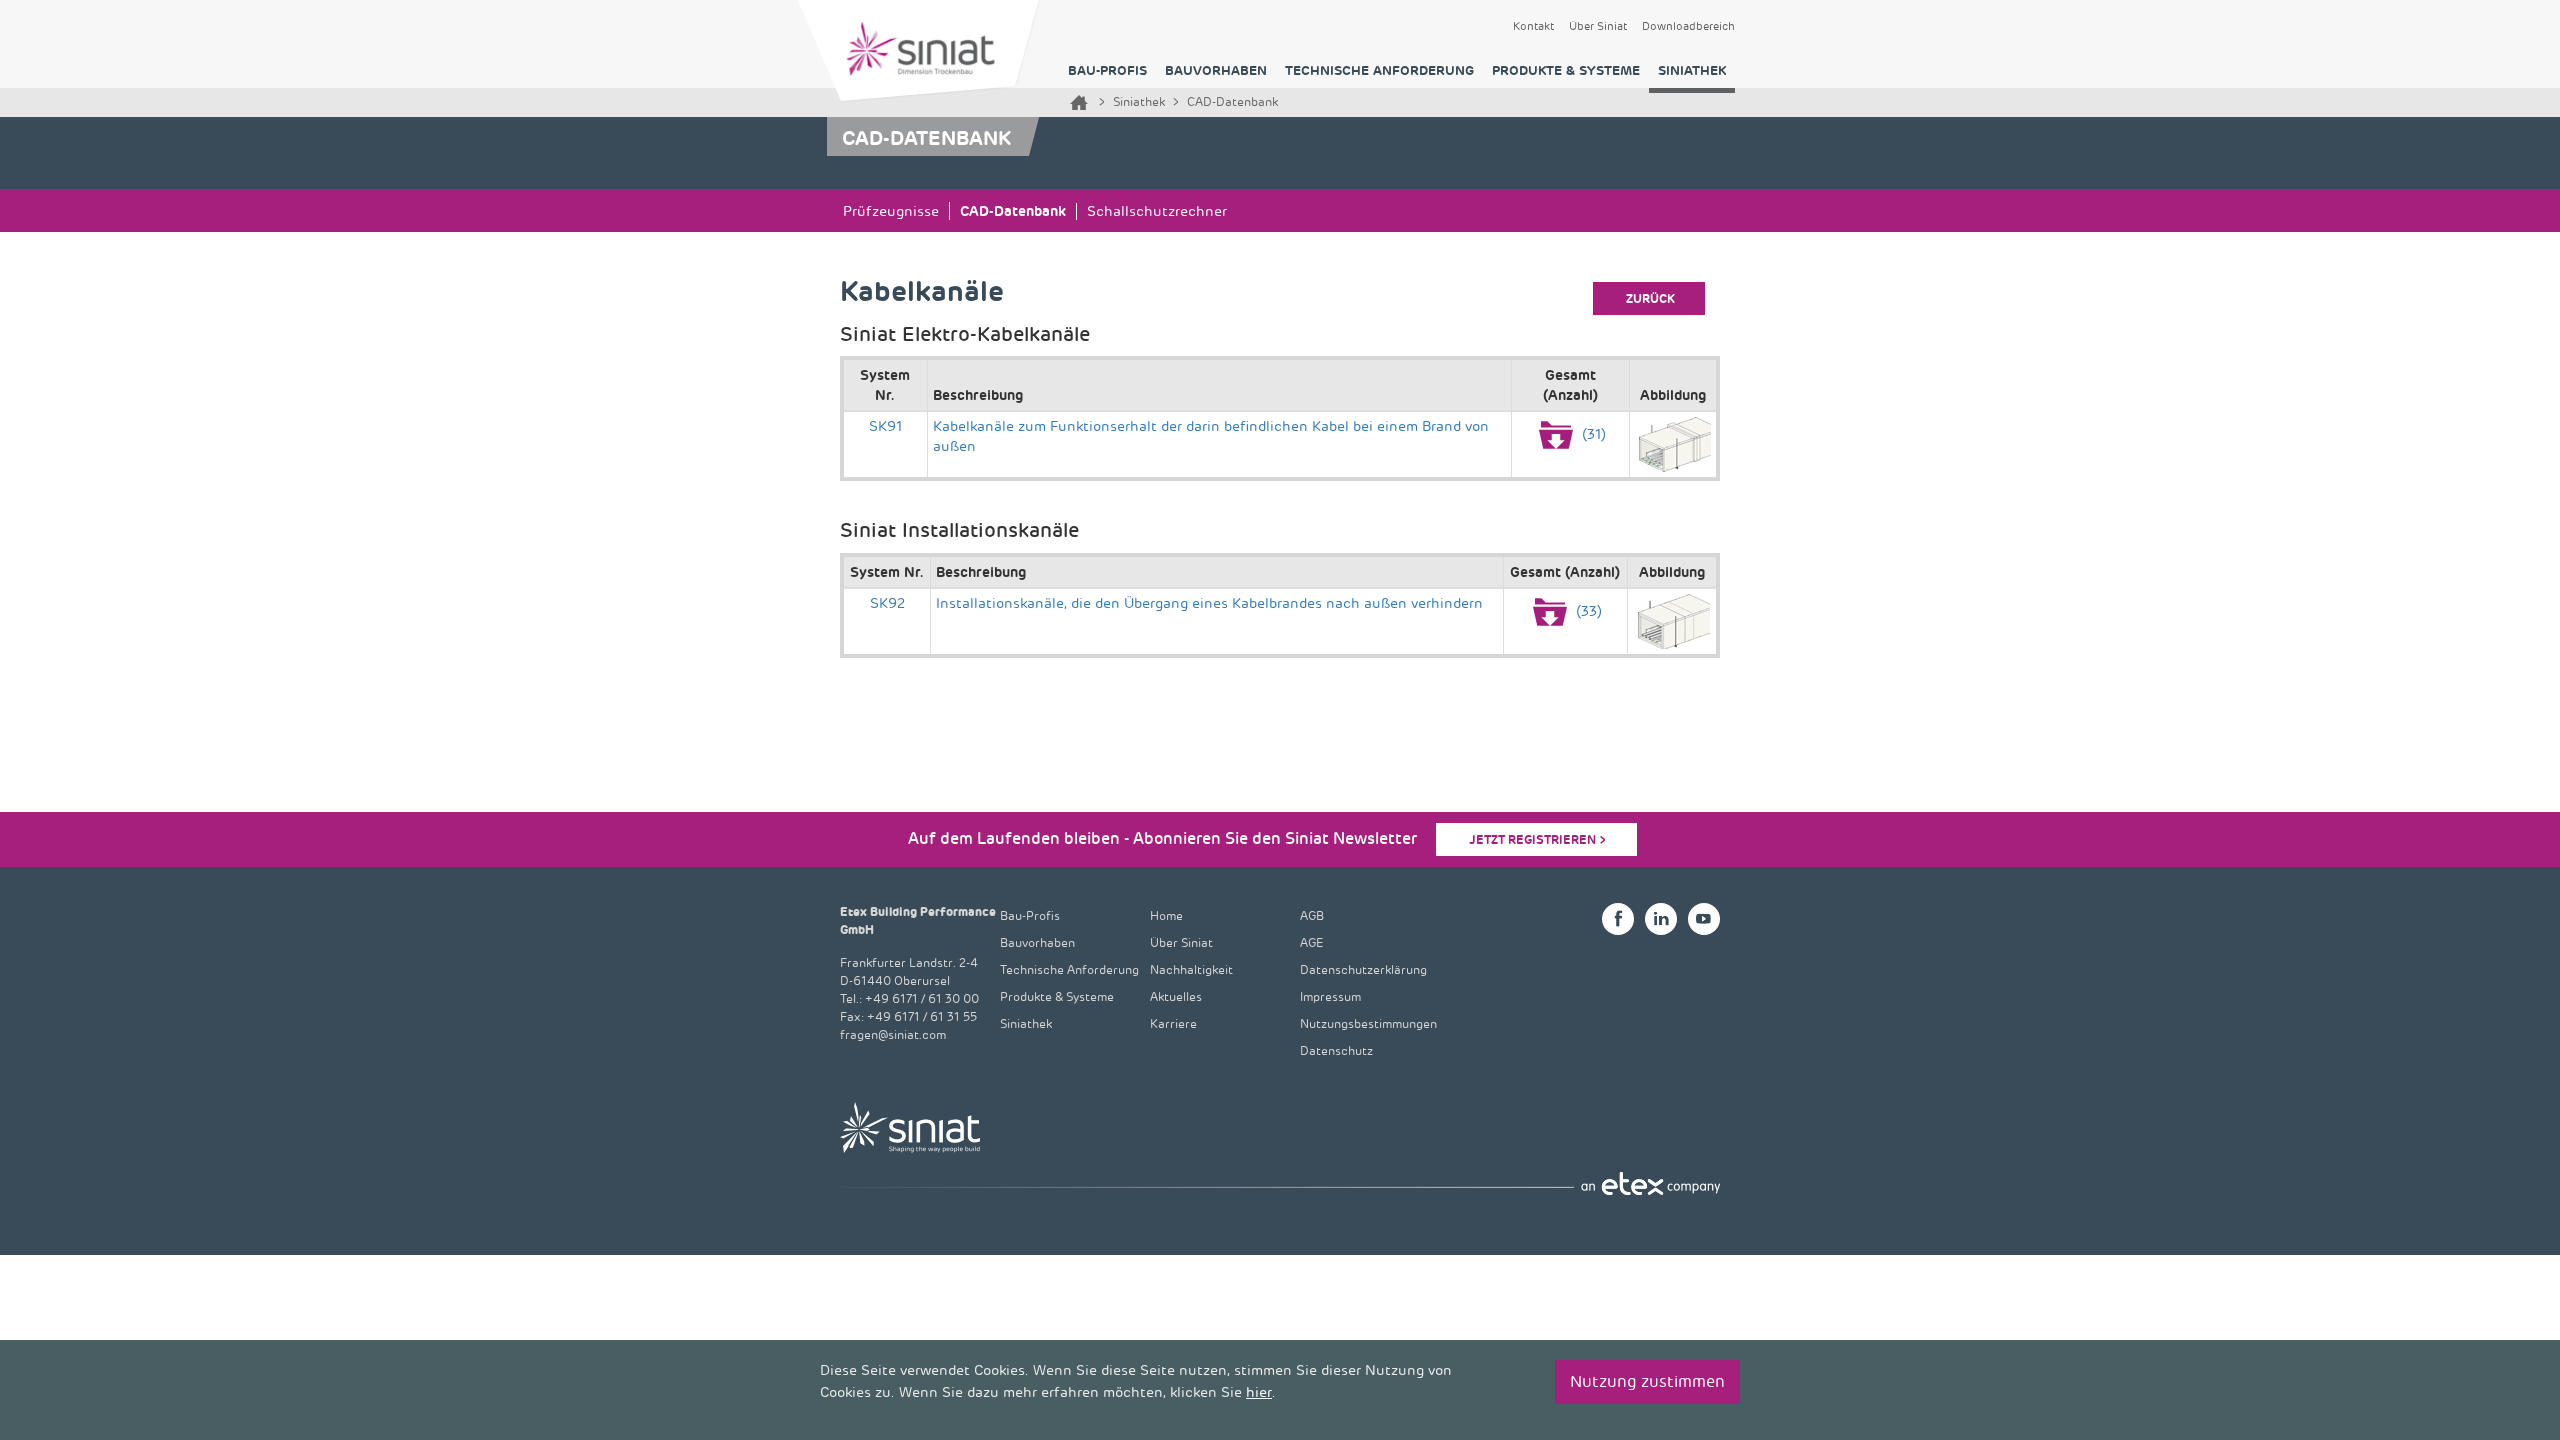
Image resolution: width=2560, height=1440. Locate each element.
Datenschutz (1336, 1051)
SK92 (887, 603)
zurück (1650, 299)
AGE (1312, 943)
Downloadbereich (1688, 27)
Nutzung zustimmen (1647, 1382)
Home (1079, 102)
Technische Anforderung (1379, 70)
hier (1259, 1392)
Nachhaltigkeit (1191, 970)
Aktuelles (1176, 997)
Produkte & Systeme (1566, 70)
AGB (1312, 916)
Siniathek (1692, 70)
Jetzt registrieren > (1538, 840)
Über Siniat (1598, 27)
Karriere (1173, 1024)
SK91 (885, 426)
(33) (1587, 611)
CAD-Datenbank (1013, 211)
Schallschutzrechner (1157, 211)
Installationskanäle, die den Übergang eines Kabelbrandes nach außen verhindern (1209, 603)
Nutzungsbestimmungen (1368, 1024)
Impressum (1330, 997)
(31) (1592, 434)
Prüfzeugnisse (891, 211)
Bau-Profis (1107, 70)
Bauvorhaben (1216, 70)
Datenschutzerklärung (1363, 970)
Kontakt (1533, 27)
